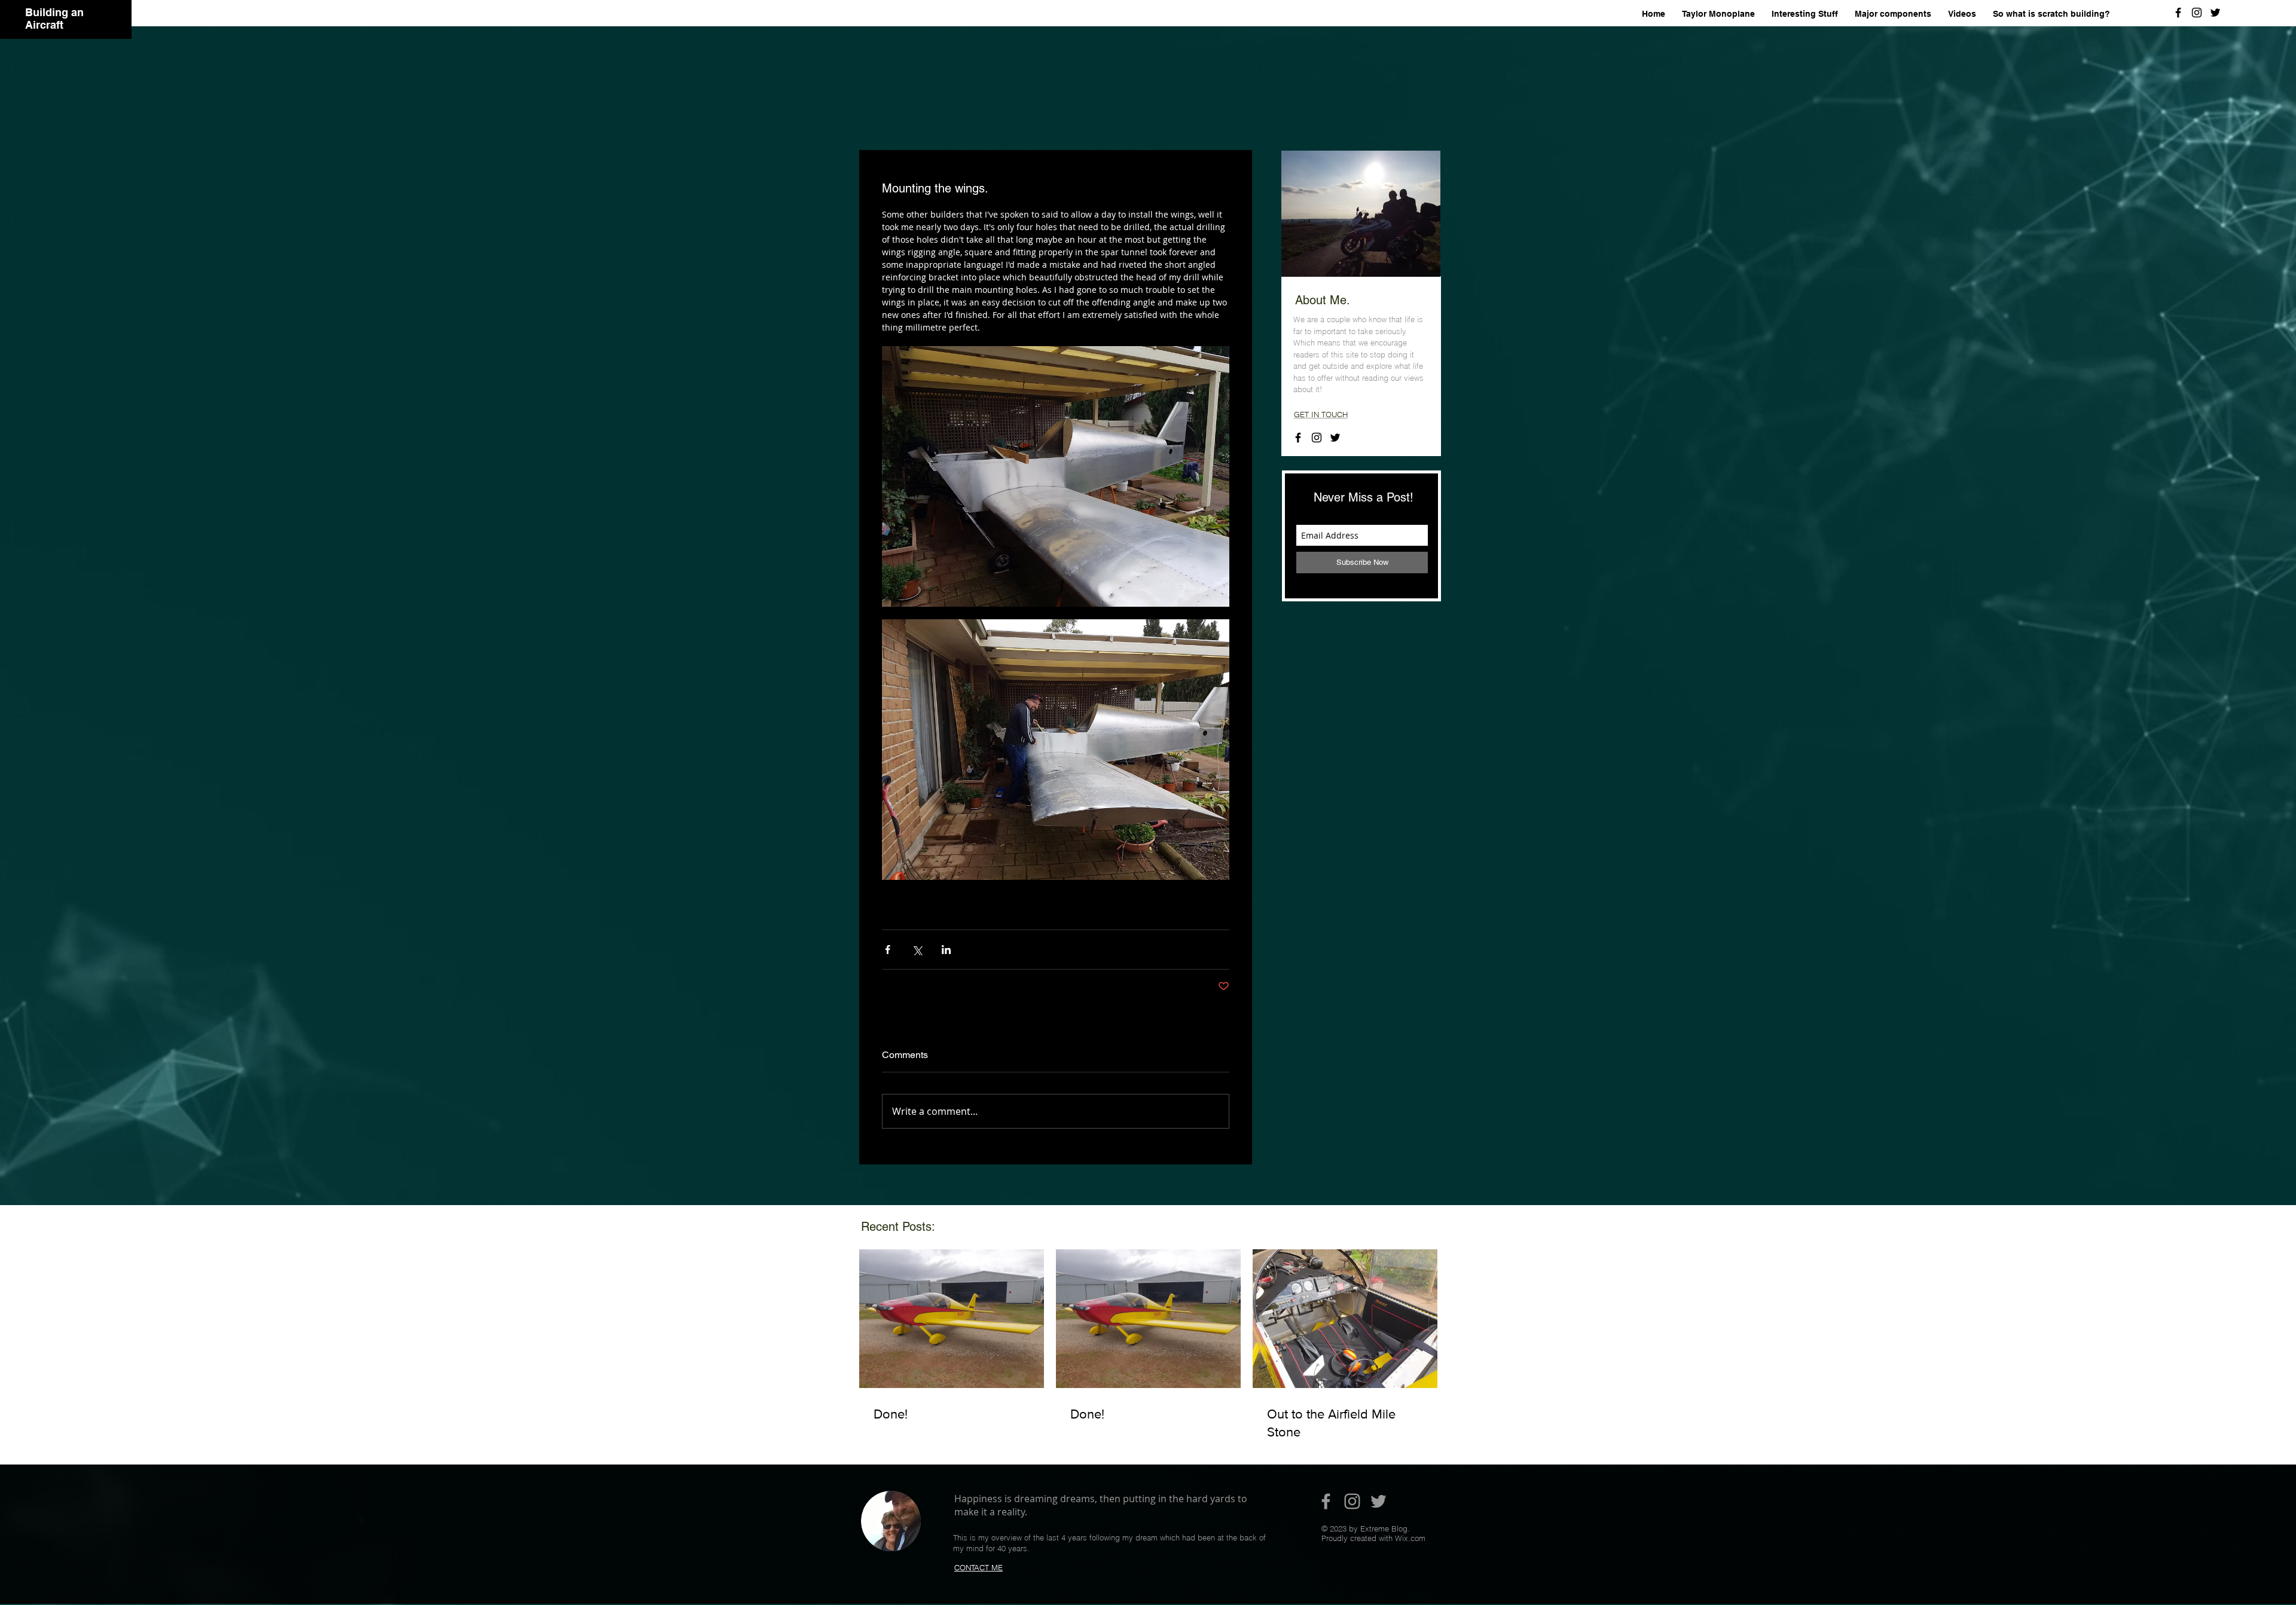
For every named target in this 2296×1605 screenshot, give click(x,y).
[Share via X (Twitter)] (917, 950)
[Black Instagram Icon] (2197, 13)
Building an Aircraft (54, 19)
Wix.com (1410, 1538)
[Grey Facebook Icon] (1326, 1501)
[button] (1893, 14)
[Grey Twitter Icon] (1378, 1501)
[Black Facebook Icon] (2178, 13)
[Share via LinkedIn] (946, 950)
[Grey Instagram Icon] (1352, 1501)
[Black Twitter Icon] (2215, 13)
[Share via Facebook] (888, 950)
